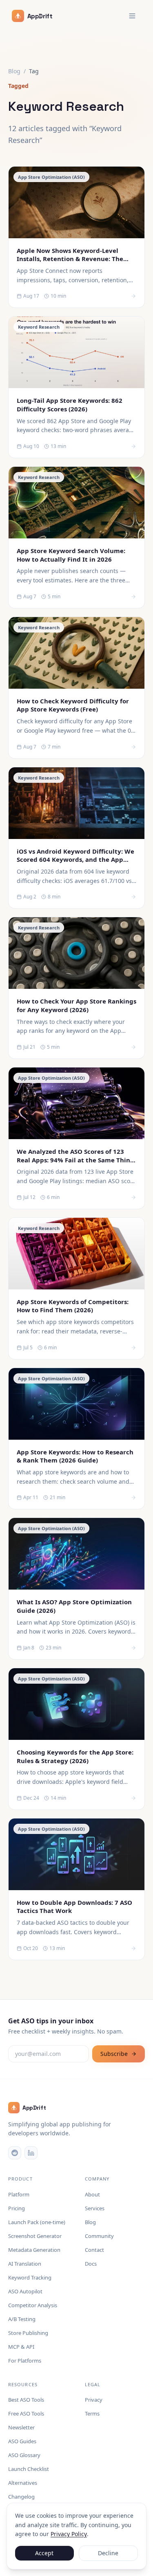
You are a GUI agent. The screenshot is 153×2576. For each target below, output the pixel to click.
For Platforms (25, 2361)
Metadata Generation (34, 2250)
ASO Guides (22, 2441)
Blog (14, 71)
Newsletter (21, 2427)
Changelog (21, 2497)
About (92, 2194)
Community (99, 2236)
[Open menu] (132, 16)
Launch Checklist (29, 2469)
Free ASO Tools (26, 2413)
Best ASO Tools (26, 2400)
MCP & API (21, 2347)
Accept (44, 2553)
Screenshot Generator (35, 2236)
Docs (91, 2264)
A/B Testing (22, 2319)
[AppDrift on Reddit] (15, 2153)
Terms (92, 2413)
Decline (108, 2553)
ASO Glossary (24, 2455)
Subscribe (114, 2054)
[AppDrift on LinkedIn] (31, 2153)
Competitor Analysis (33, 2305)
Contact (94, 2250)
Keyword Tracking (30, 2277)
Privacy (94, 2400)
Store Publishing (28, 2333)
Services (95, 2208)
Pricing (17, 2208)
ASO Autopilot (25, 2291)
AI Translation (25, 2264)
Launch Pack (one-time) (37, 2222)
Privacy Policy (69, 2534)
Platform (19, 2194)
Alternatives (23, 2483)
